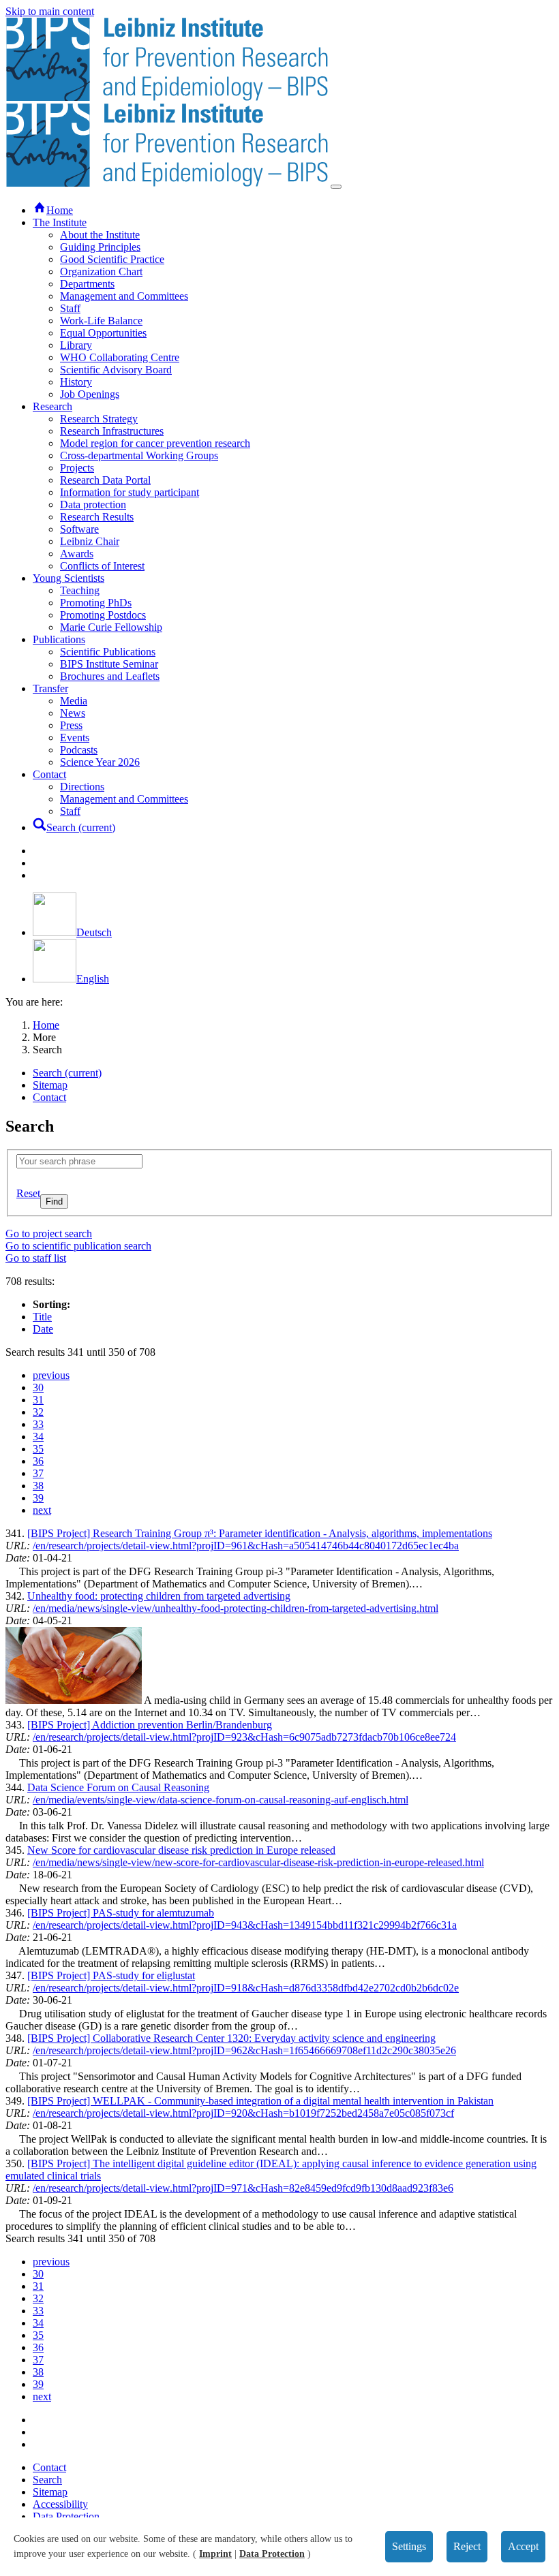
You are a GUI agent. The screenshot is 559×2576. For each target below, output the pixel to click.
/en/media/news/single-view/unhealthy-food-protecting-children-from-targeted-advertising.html (236, 1608)
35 (38, 1449)
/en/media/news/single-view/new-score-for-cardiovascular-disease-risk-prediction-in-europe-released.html (258, 1862)
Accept (523, 2546)
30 (38, 1387)
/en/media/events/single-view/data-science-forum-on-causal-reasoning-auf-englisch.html (221, 1800)
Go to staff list (36, 1258)
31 (38, 1400)
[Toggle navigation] (336, 187)
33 (38, 1424)
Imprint (215, 2554)
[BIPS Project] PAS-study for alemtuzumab (121, 1913)
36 (38, 1461)
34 (38, 1437)
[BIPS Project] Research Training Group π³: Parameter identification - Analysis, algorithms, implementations (260, 1533)
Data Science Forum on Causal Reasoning (118, 1787)
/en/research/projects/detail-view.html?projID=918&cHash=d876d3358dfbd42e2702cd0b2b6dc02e (246, 1988)
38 (38, 1486)
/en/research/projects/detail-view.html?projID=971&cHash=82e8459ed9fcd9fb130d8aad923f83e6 (243, 2188)
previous (51, 1375)
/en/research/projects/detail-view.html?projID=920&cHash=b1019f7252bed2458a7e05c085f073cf (243, 2113)
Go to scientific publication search (78, 1246)
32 (38, 1412)
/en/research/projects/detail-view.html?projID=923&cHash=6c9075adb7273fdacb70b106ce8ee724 (244, 1737)
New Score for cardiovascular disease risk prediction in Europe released (181, 1850)
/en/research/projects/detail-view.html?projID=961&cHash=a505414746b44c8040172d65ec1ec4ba (246, 1546)
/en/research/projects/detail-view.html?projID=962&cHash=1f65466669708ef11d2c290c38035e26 (244, 2050)
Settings (409, 2546)
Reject (467, 2546)
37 (38, 1473)
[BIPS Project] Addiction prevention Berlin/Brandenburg (150, 1725)
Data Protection (272, 2554)
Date (43, 1329)
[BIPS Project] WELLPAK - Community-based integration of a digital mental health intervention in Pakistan (260, 2101)
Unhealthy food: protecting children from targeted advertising (159, 1596)
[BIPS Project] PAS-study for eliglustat (111, 1975)
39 (38, 1498)
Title (42, 1317)
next (42, 1510)
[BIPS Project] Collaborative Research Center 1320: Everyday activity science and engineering (231, 2038)
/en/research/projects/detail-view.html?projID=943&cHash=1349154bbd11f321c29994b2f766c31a (245, 1925)
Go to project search (49, 1233)
